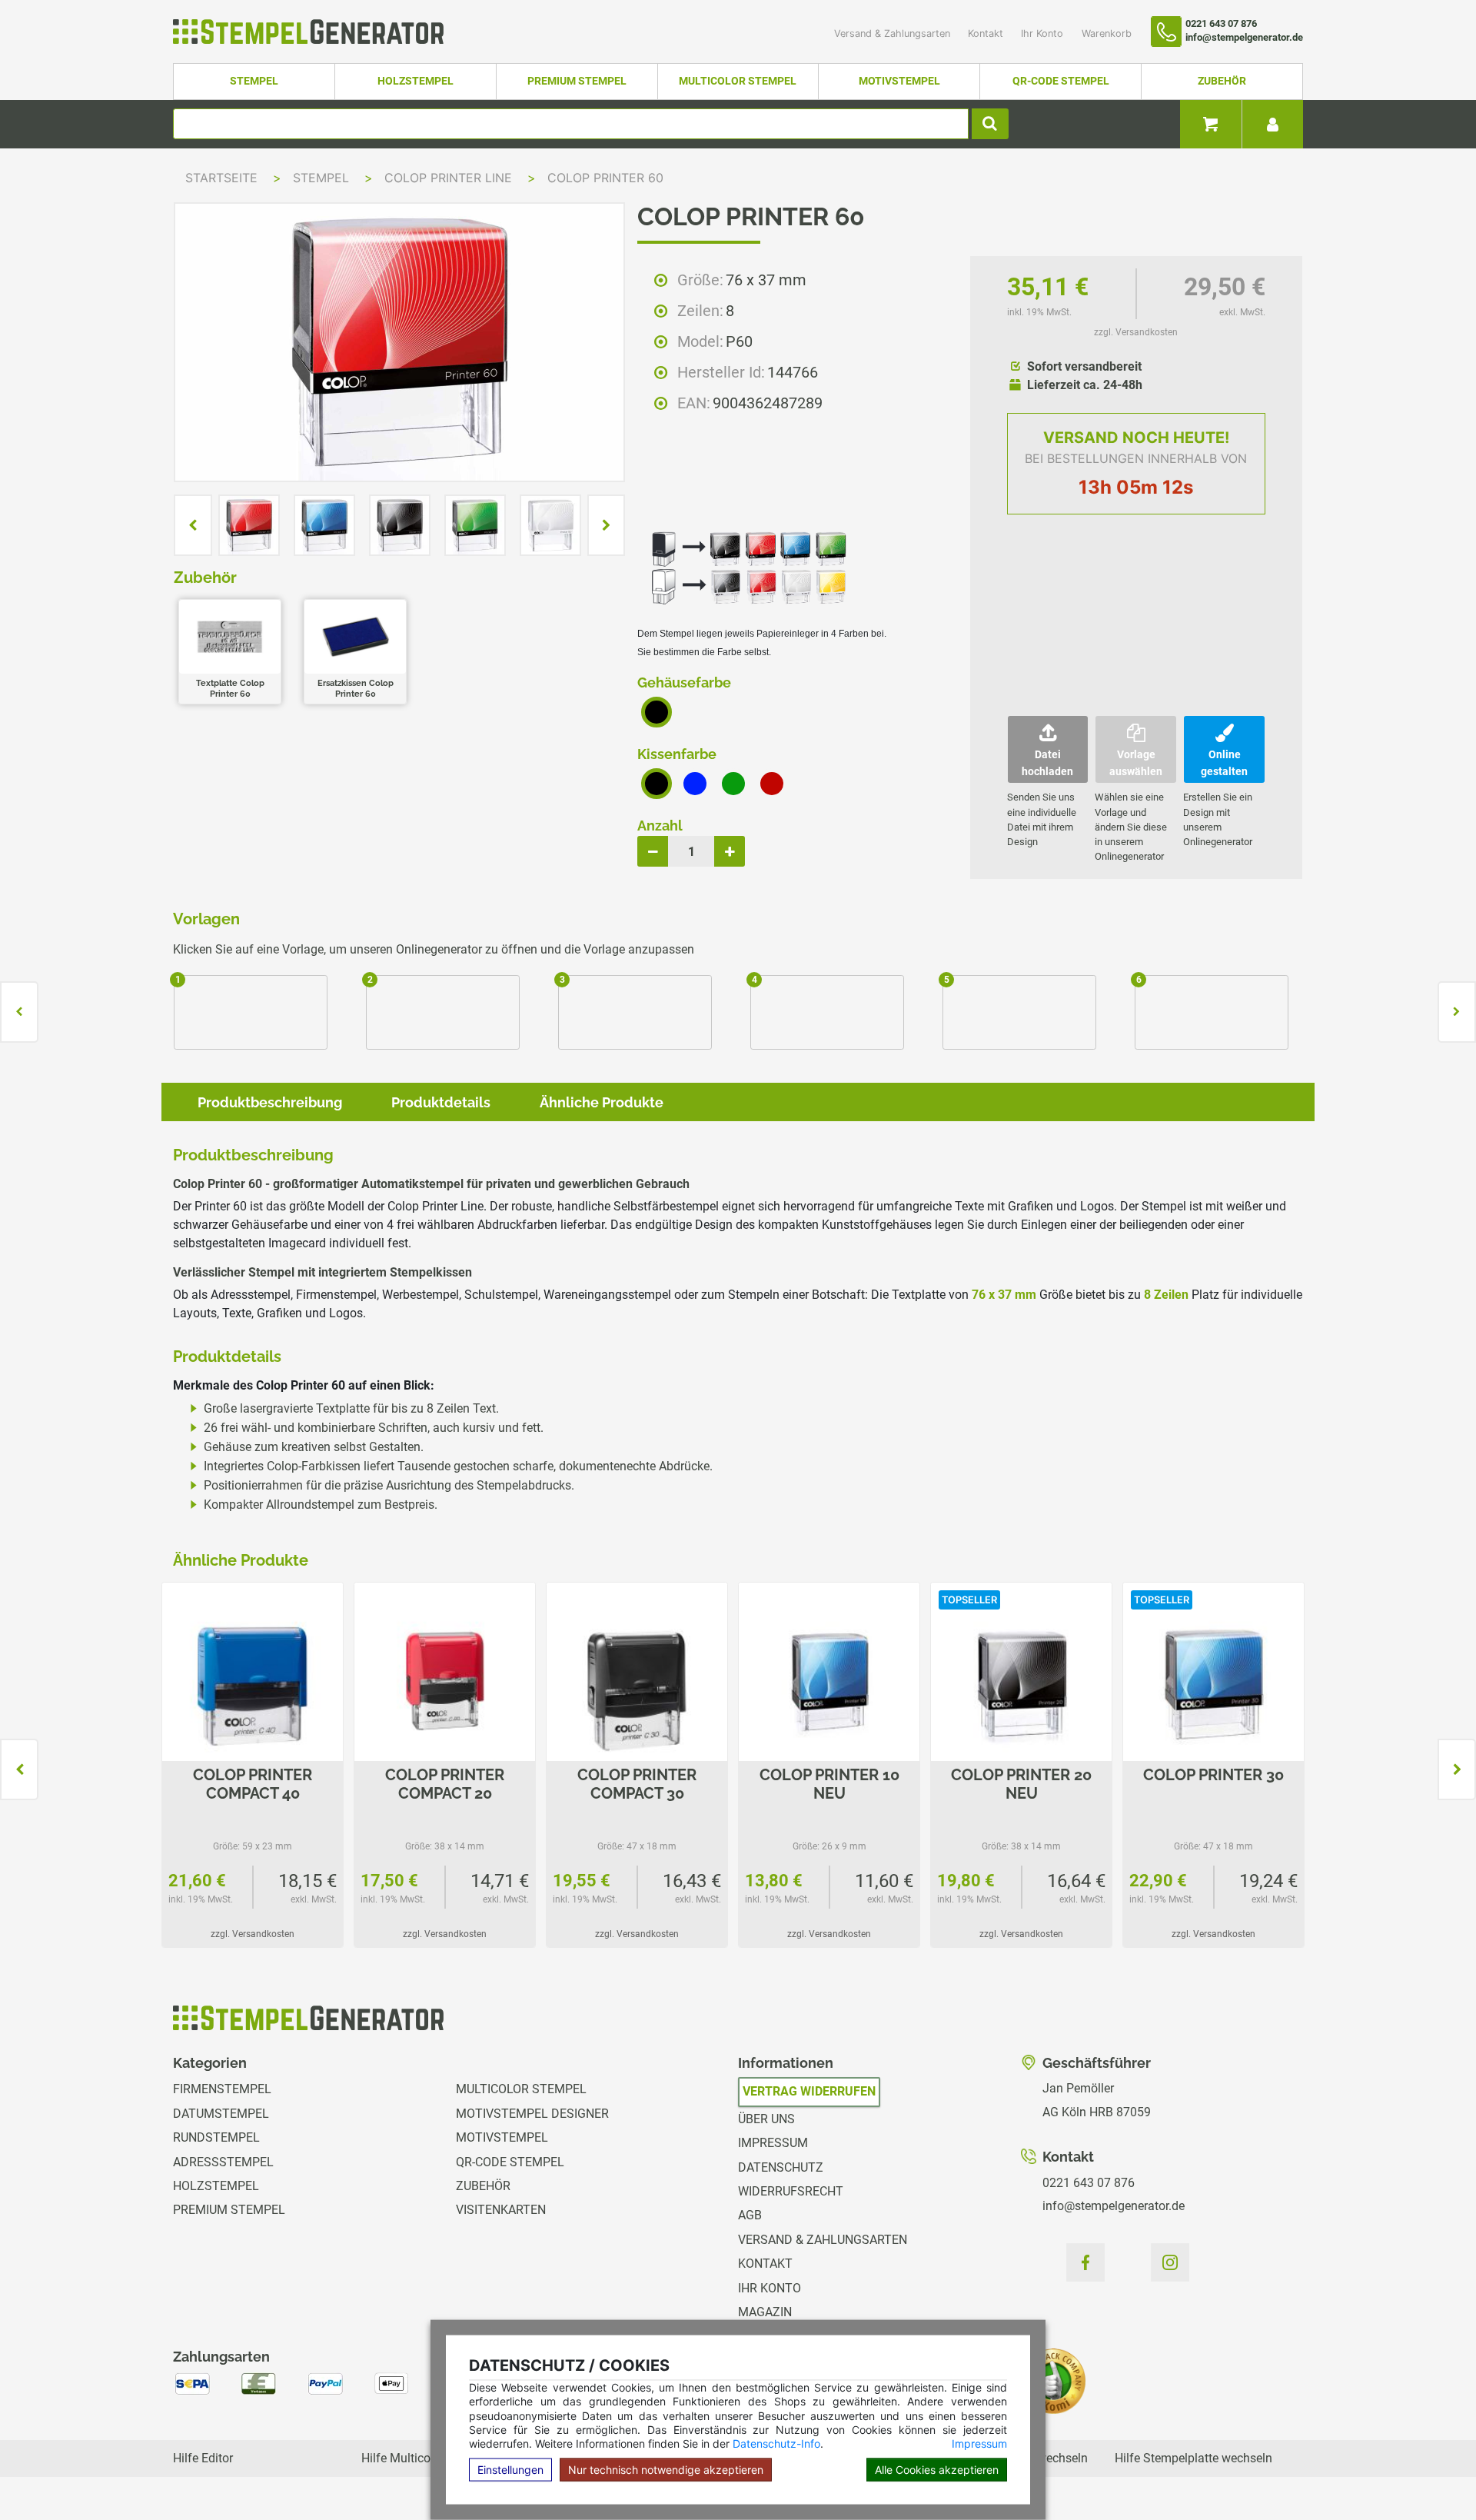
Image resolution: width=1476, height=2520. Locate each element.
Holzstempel (416, 81)
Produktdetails (441, 1102)
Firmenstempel (222, 2089)
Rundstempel (216, 2137)
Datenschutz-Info (776, 2443)
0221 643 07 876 (1089, 2183)
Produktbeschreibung (270, 1102)
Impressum (979, 2443)
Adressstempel (223, 2162)
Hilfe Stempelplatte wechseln (1193, 2458)
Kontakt (987, 33)
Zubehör (1222, 81)
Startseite (221, 178)
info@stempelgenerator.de (1114, 2206)
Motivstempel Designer (532, 2114)
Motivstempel (899, 81)
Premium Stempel (577, 81)
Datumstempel (221, 2114)
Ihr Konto (1044, 33)
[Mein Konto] (1272, 124)
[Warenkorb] (1211, 124)
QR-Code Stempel (1061, 81)
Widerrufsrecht (791, 2191)
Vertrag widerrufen (809, 2091)
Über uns (766, 2119)
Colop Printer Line (450, 178)
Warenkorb (1107, 33)
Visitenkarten (501, 2210)
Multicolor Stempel (738, 81)
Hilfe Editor (203, 2458)
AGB (750, 2215)
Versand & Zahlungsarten (894, 33)
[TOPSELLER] (1021, 1684)
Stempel (254, 81)
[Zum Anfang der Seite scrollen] (1431, 2474)
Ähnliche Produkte (602, 1102)
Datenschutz (781, 2167)
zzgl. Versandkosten (1136, 332)
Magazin (765, 2312)
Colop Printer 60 (605, 178)
